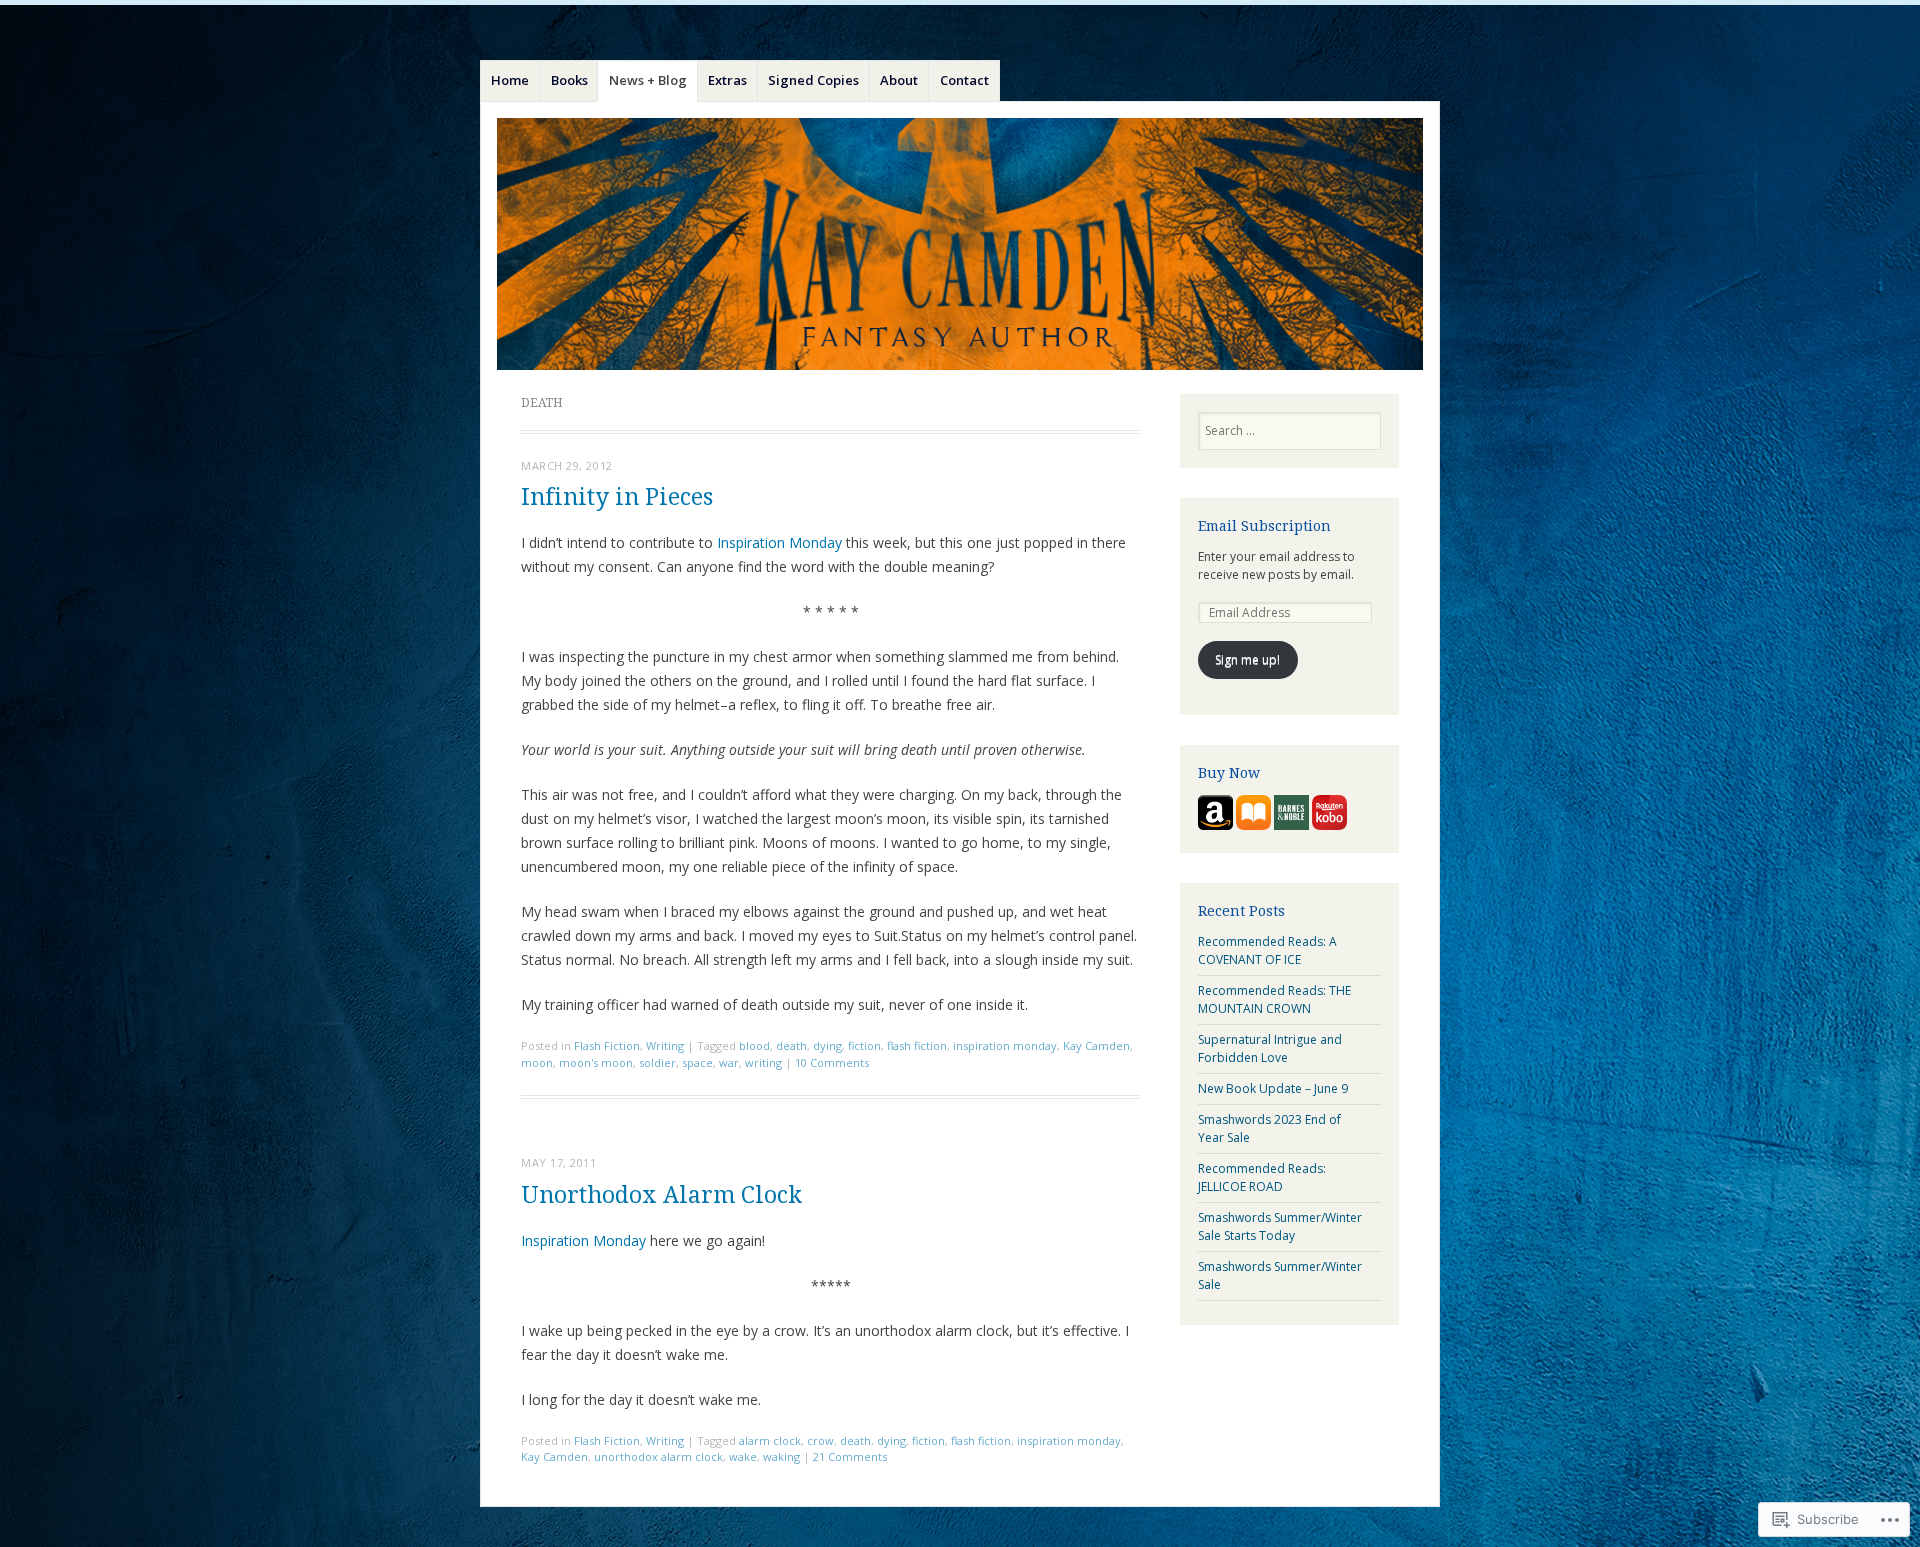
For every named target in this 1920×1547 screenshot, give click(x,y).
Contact (964, 80)
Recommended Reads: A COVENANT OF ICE (1267, 950)
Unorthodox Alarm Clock (661, 1195)
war (729, 1062)
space (697, 1062)
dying (827, 1045)
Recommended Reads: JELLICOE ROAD (1262, 1177)
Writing (665, 1045)
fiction (864, 1045)
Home (510, 80)
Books (569, 80)
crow (820, 1440)
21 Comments (850, 1456)
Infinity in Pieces (617, 497)
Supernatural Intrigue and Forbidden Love (1270, 1048)
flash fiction (917, 1045)
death (791, 1045)
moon (537, 1062)
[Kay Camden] (960, 244)
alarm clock (770, 1440)
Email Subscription (1264, 526)
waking (781, 1456)
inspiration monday (1005, 1045)
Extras (727, 80)
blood (754, 1045)
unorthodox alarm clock (658, 1456)
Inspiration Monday (779, 542)
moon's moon (596, 1062)
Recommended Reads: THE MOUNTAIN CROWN (1274, 999)
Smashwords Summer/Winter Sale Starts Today (1280, 1226)
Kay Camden (1096, 1045)
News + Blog (648, 80)
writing (763, 1062)
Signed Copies (813, 80)
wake (743, 1456)
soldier (657, 1062)
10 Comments (832, 1062)
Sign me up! (1247, 659)
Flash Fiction (607, 1045)
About (899, 80)
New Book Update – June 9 (1273, 1088)
